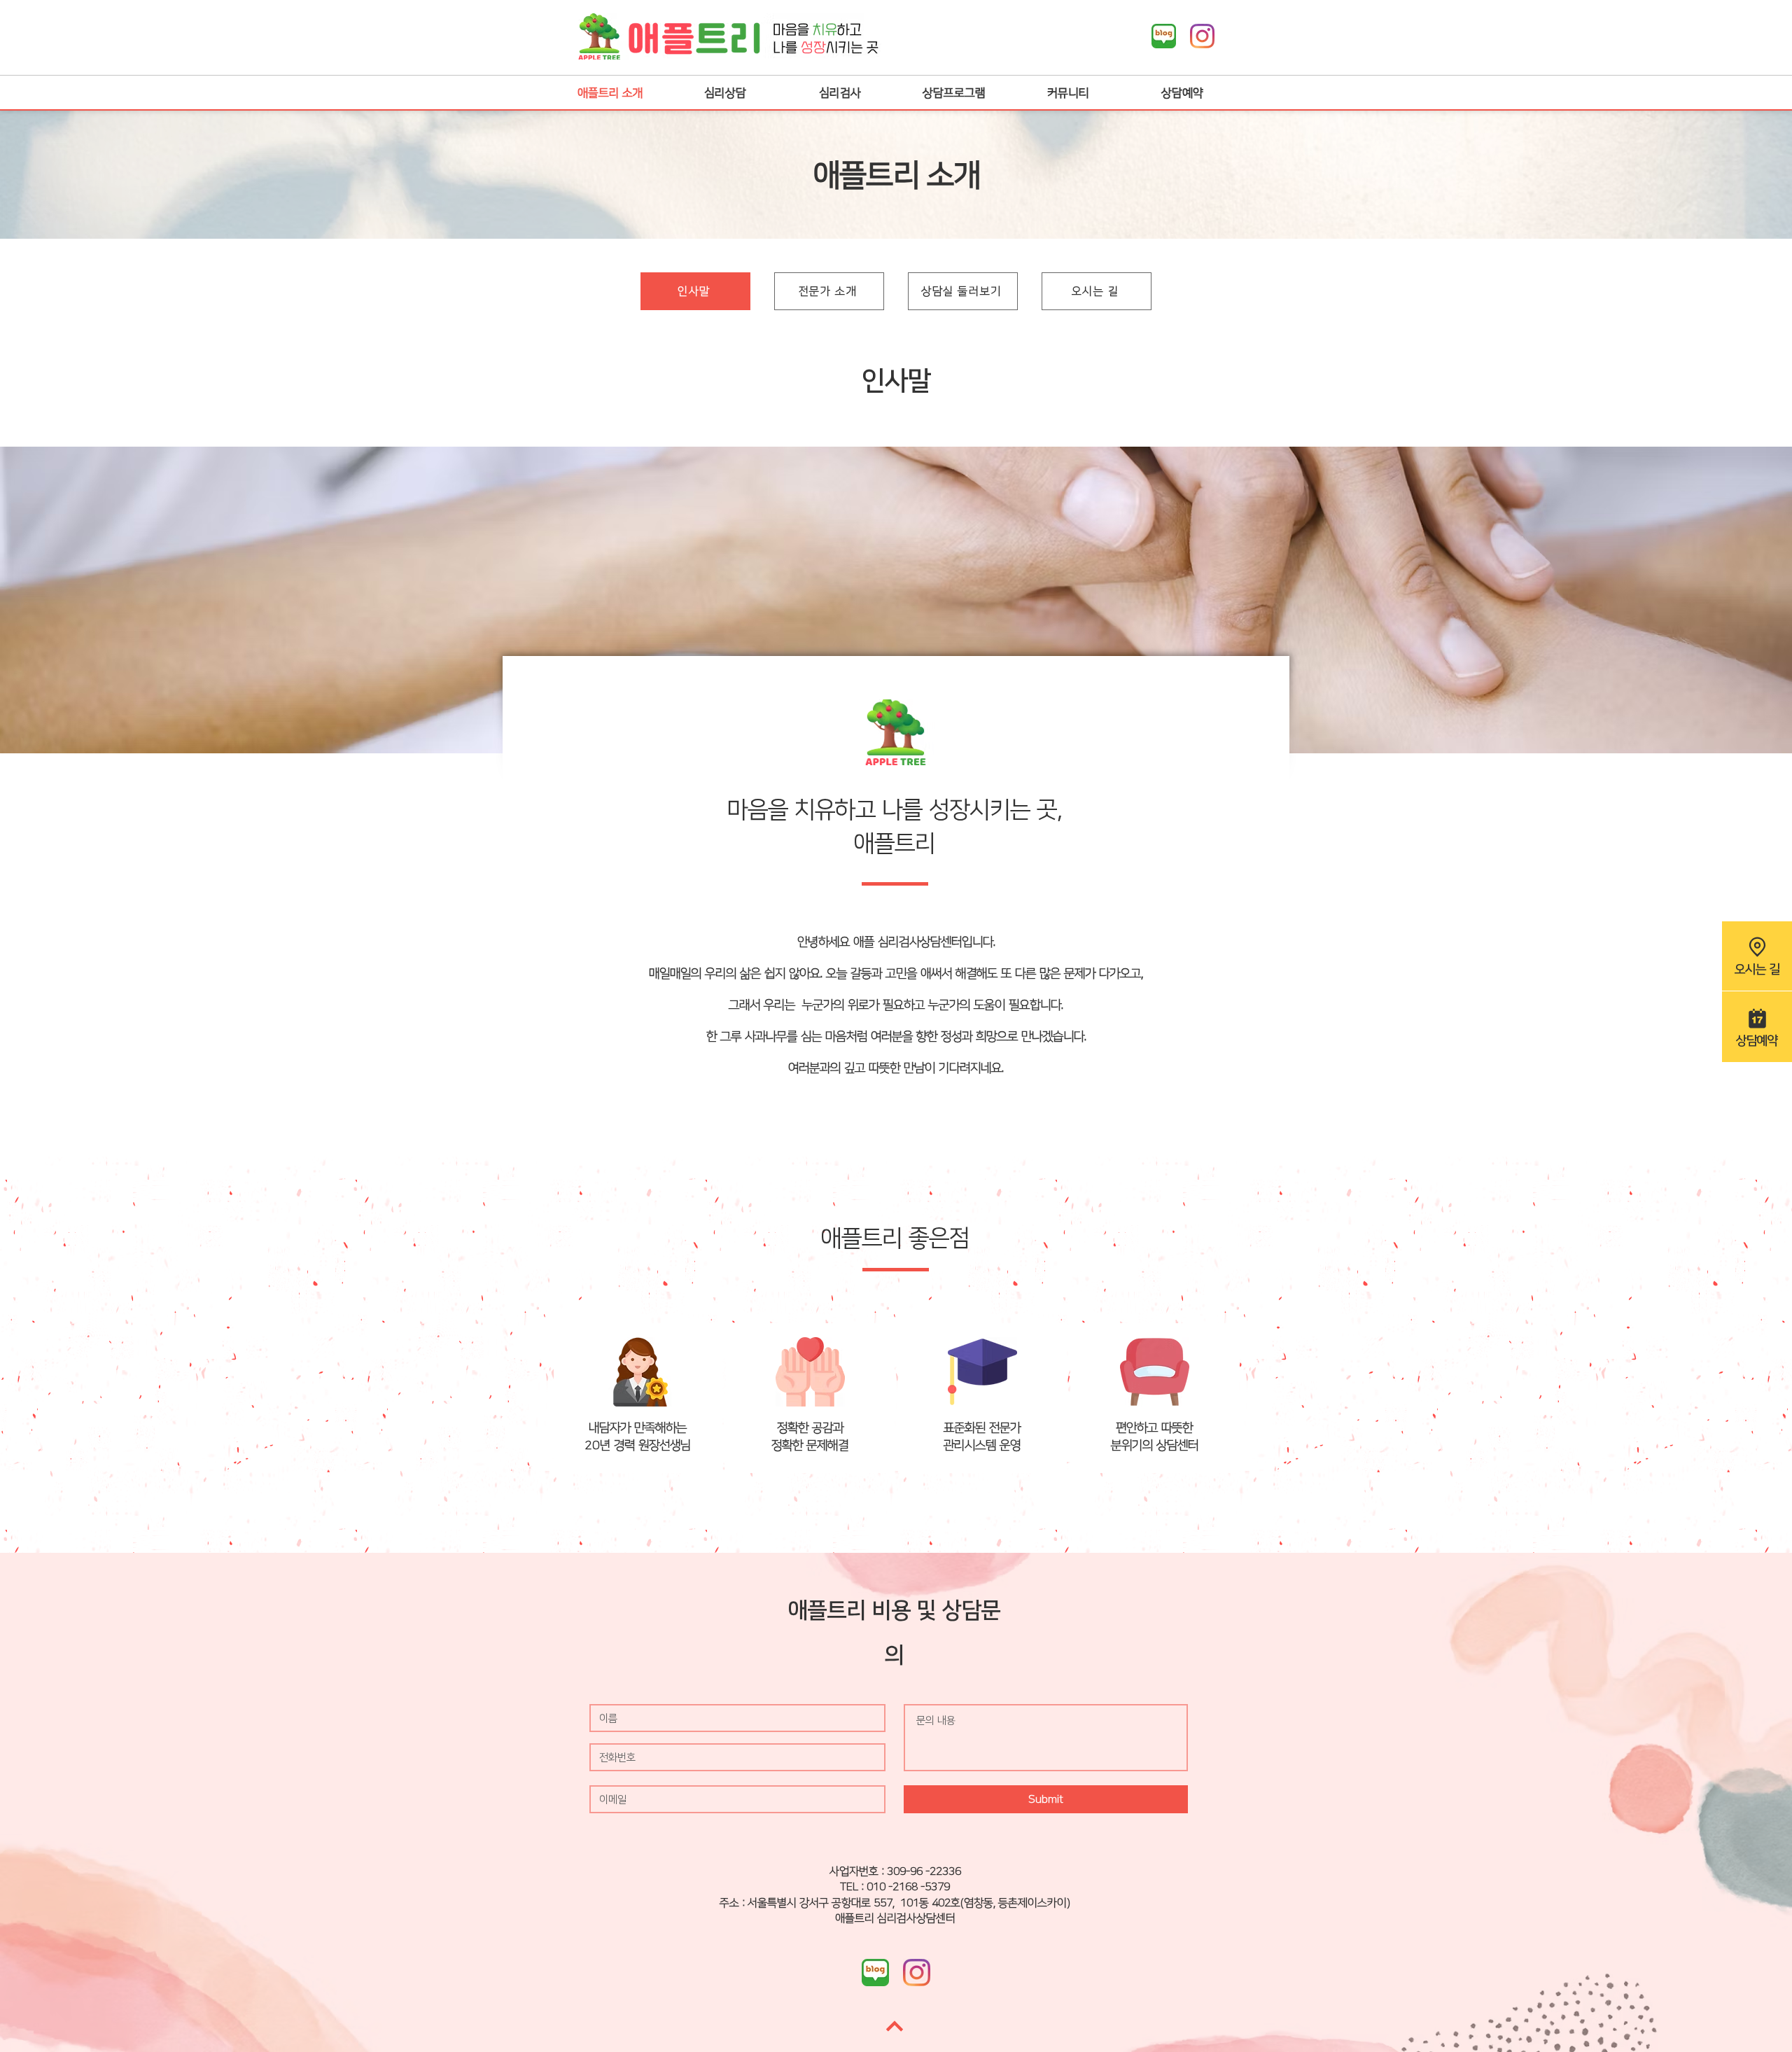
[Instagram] (1202, 36)
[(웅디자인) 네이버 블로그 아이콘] (1164, 36)
